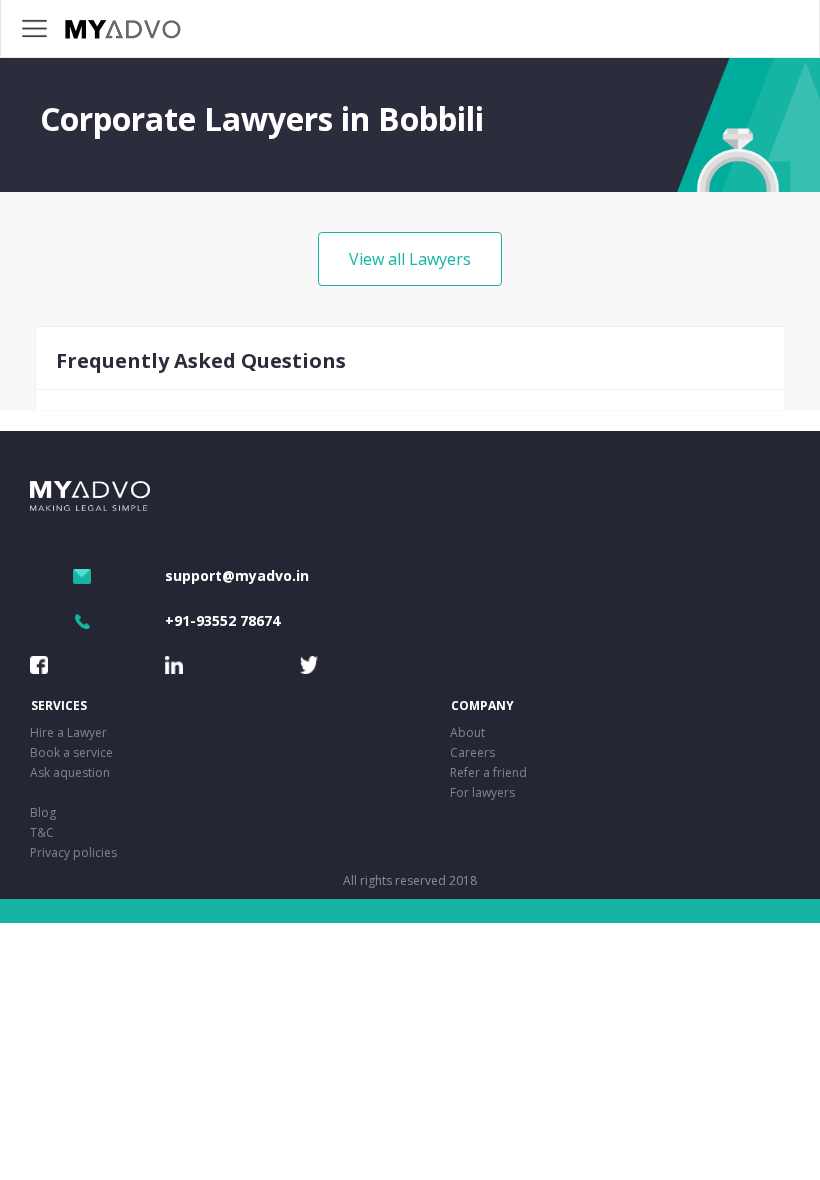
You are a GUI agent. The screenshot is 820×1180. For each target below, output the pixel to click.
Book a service (71, 752)
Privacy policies (73, 852)
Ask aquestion (70, 772)
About (467, 732)
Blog (43, 812)
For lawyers (482, 792)
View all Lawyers (410, 259)
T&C (42, 832)
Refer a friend (488, 772)
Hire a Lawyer (68, 732)
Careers (472, 752)
